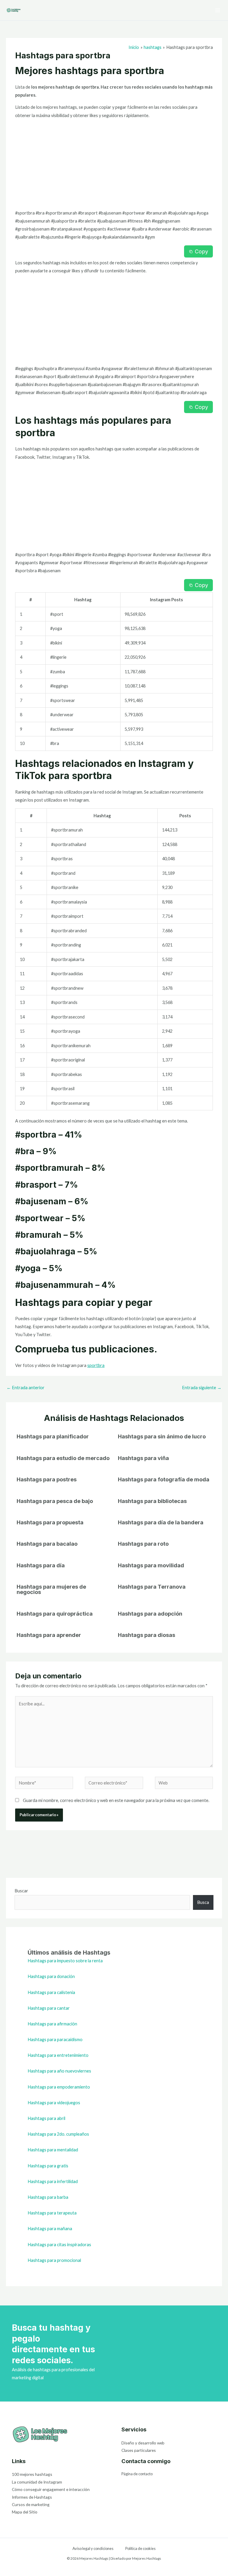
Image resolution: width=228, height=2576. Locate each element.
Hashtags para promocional (54, 2260)
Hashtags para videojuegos (54, 2103)
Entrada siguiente (202, 1388)
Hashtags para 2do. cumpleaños (58, 2134)
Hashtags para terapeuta (52, 2213)
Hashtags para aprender (49, 1635)
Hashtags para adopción (150, 1614)
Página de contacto (137, 2474)
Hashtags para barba (48, 2197)
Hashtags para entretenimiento (58, 2055)
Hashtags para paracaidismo (55, 2039)
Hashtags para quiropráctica (55, 1614)
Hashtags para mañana (50, 2229)
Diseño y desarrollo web (143, 2443)
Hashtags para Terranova (152, 1587)
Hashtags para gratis (48, 2166)
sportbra (96, 1365)
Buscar (21, 1891)
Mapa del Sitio (25, 2512)
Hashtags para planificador (53, 1436)
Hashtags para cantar (49, 2008)
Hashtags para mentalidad (53, 2150)
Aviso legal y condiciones (93, 2548)
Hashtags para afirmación (52, 2024)
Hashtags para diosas (147, 1635)
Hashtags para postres (47, 1479)
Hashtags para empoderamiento (59, 2087)
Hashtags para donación (51, 1976)
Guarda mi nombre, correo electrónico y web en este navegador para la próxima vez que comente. (116, 1800)
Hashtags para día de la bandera (161, 1522)
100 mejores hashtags (32, 2474)
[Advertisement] (114, 165)
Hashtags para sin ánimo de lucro (162, 1436)
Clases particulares (139, 2450)
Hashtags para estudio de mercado (63, 1458)
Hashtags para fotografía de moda (164, 1479)
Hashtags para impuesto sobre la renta (65, 1961)
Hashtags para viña (143, 1458)
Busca (203, 1902)
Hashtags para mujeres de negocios (51, 1589)
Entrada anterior (26, 1388)
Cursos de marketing (31, 2504)
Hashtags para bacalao (47, 1544)
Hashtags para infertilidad (53, 2181)
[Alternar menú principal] (218, 10)
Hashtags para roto (143, 1544)
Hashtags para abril (46, 2118)
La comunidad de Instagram (37, 2482)
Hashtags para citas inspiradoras (59, 2245)
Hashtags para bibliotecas (152, 1501)
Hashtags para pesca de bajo (55, 1501)
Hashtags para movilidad (151, 1565)
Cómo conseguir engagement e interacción (51, 2489)
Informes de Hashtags (32, 2497)
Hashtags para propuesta (50, 1522)
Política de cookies (140, 2548)
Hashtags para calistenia (51, 1992)
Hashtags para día (41, 1565)
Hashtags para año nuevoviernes (59, 2071)
